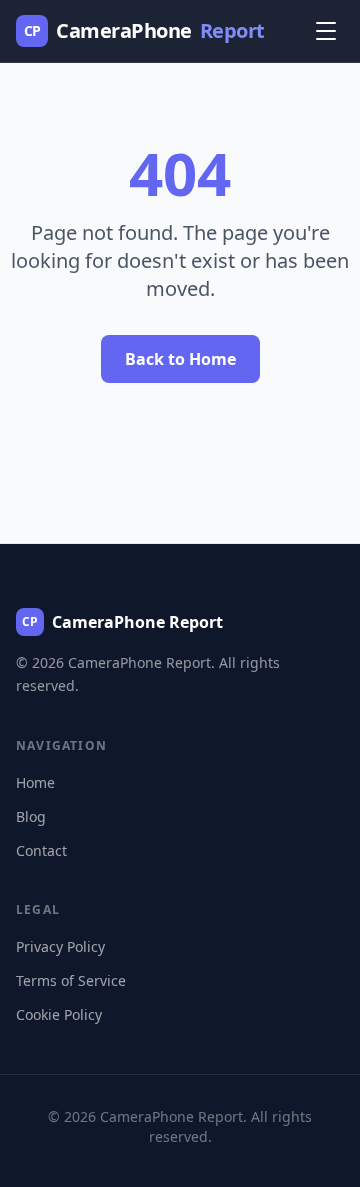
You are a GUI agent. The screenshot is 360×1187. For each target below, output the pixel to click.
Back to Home (180, 359)
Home (35, 782)
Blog (31, 816)
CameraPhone (144, 30)
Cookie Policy (59, 1014)
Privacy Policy (60, 946)
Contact (41, 850)
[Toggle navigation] (326, 31)
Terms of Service (71, 980)
